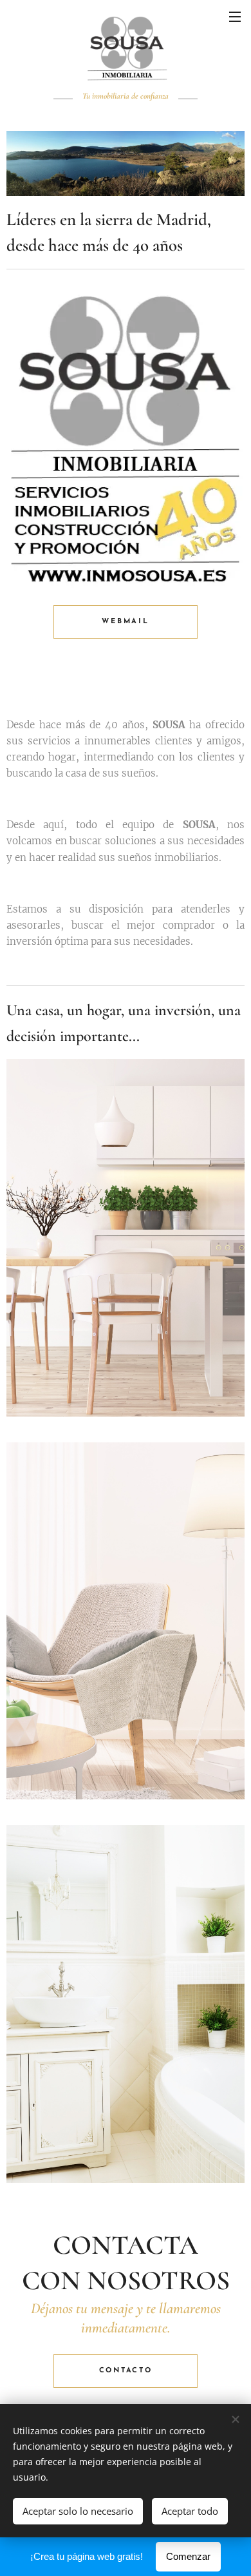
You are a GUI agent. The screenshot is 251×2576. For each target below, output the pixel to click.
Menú (235, 16)
